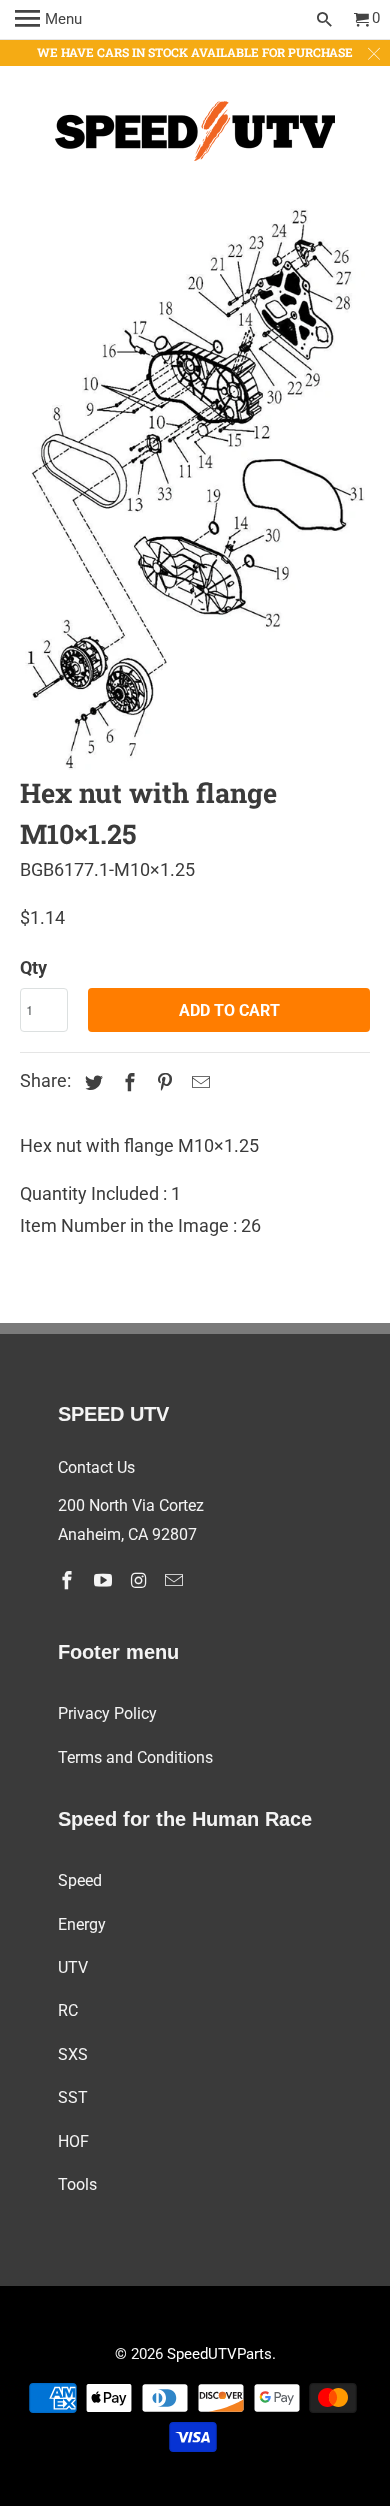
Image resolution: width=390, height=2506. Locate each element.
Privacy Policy (107, 1713)
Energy (82, 1924)
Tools (77, 2184)
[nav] (48, 20)
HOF (73, 2141)
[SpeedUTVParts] (195, 135)
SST (73, 2097)
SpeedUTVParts (219, 2354)
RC (68, 2010)
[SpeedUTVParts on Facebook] (69, 1580)
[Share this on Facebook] (127, 1082)
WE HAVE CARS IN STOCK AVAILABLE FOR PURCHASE (195, 52)
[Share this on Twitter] (91, 1082)
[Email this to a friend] (198, 1082)
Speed (80, 1880)
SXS (73, 2054)
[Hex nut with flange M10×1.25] (195, 489)
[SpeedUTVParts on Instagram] (140, 1580)
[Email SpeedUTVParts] (176, 1580)
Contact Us (96, 1467)
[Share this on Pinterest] (162, 1082)
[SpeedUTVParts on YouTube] (105, 1580)
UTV (73, 1967)
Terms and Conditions (135, 1757)
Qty (33, 967)
